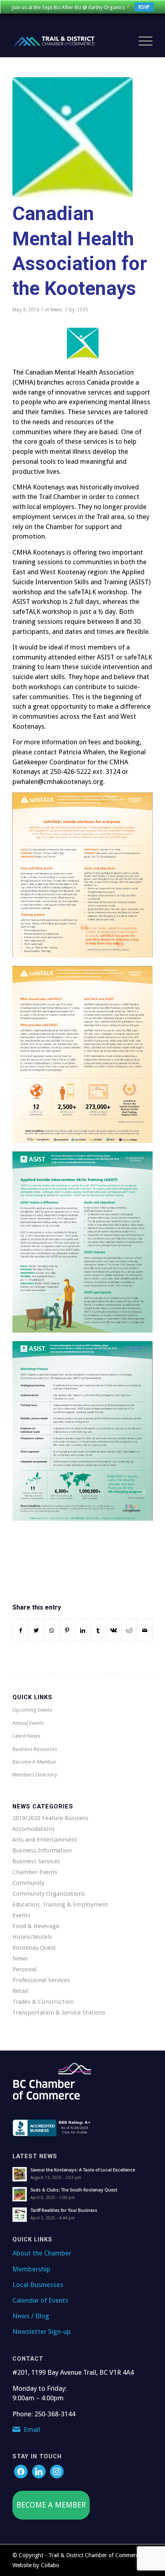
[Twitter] (39, 2471)
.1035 (82, 310)
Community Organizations (49, 1894)
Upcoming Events (32, 1710)
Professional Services (41, 1980)
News (56, 310)
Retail (20, 1991)
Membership (31, 2269)
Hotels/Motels (32, 1937)
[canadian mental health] (72, 137)
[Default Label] (57, 2471)
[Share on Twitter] (36, 1631)
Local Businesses (38, 2285)
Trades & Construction (43, 2002)
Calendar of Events (40, 2300)
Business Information (42, 1850)
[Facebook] (21, 2471)
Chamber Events (35, 1872)
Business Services (36, 1861)
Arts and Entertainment (45, 1840)
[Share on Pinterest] (67, 1631)
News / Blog (31, 2316)
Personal (24, 1969)
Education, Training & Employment (60, 1904)
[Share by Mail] (145, 1631)
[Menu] (142, 41)
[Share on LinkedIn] (83, 1631)
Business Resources (35, 1749)
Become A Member (34, 1762)
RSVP (144, 7)
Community (28, 1883)
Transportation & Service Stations (59, 2013)
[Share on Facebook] (21, 1631)
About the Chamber (42, 2253)
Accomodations (34, 1829)
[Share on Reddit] (129, 1631)
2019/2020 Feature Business (50, 1818)
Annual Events (28, 1723)
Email (32, 2430)
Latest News (26, 1736)
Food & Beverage (36, 1926)
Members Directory (35, 1775)
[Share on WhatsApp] (52, 1631)
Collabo (50, 2565)
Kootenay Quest (34, 1948)
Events (21, 1915)
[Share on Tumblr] (98, 1631)
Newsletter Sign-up (42, 2331)
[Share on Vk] (114, 1631)
